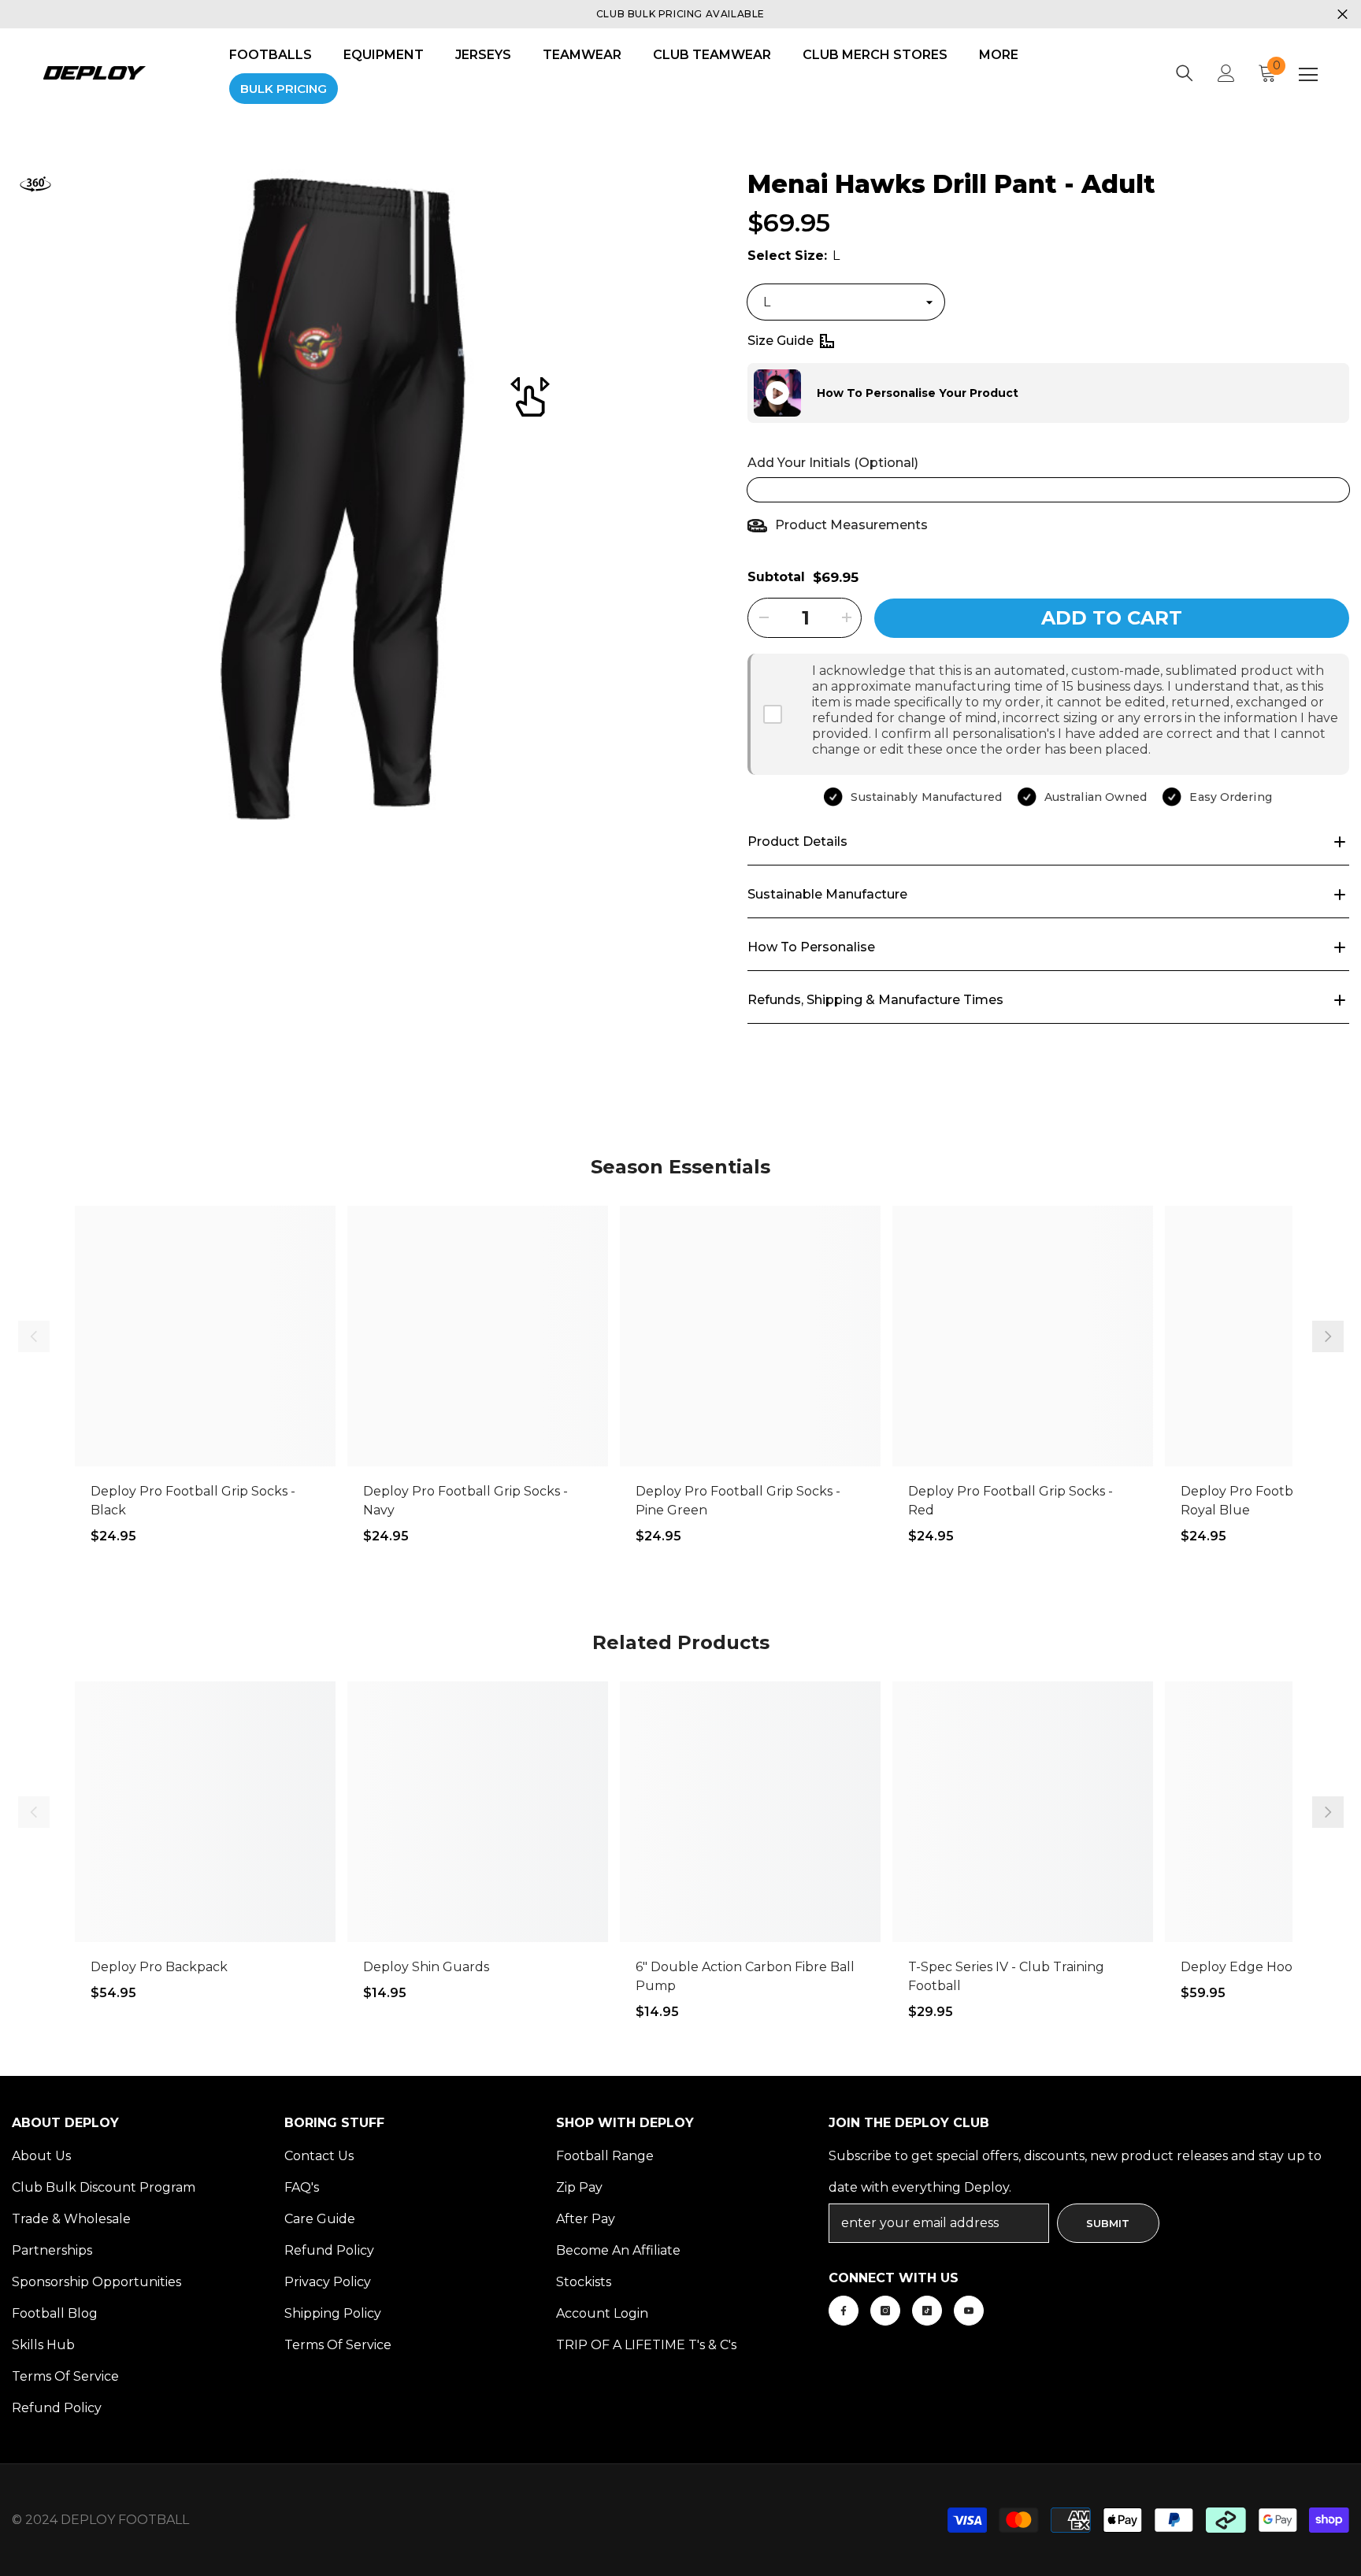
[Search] (1185, 73)
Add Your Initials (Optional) (833, 463)
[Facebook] (844, 2311)
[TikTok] (927, 2311)
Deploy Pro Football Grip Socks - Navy (465, 1501)
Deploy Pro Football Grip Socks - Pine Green (738, 1501)
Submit (1108, 2223)
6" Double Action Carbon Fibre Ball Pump (745, 1976)
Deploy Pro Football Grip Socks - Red (1011, 1501)
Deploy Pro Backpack (159, 1967)
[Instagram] (885, 2311)
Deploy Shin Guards (426, 1967)
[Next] (1328, 1336)
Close (1342, 15)
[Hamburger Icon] (1308, 75)
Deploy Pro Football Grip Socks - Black (193, 1501)
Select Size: (794, 256)
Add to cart (1112, 618)
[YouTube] (969, 2311)
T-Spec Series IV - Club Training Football (1006, 1976)
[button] (747, 393)
